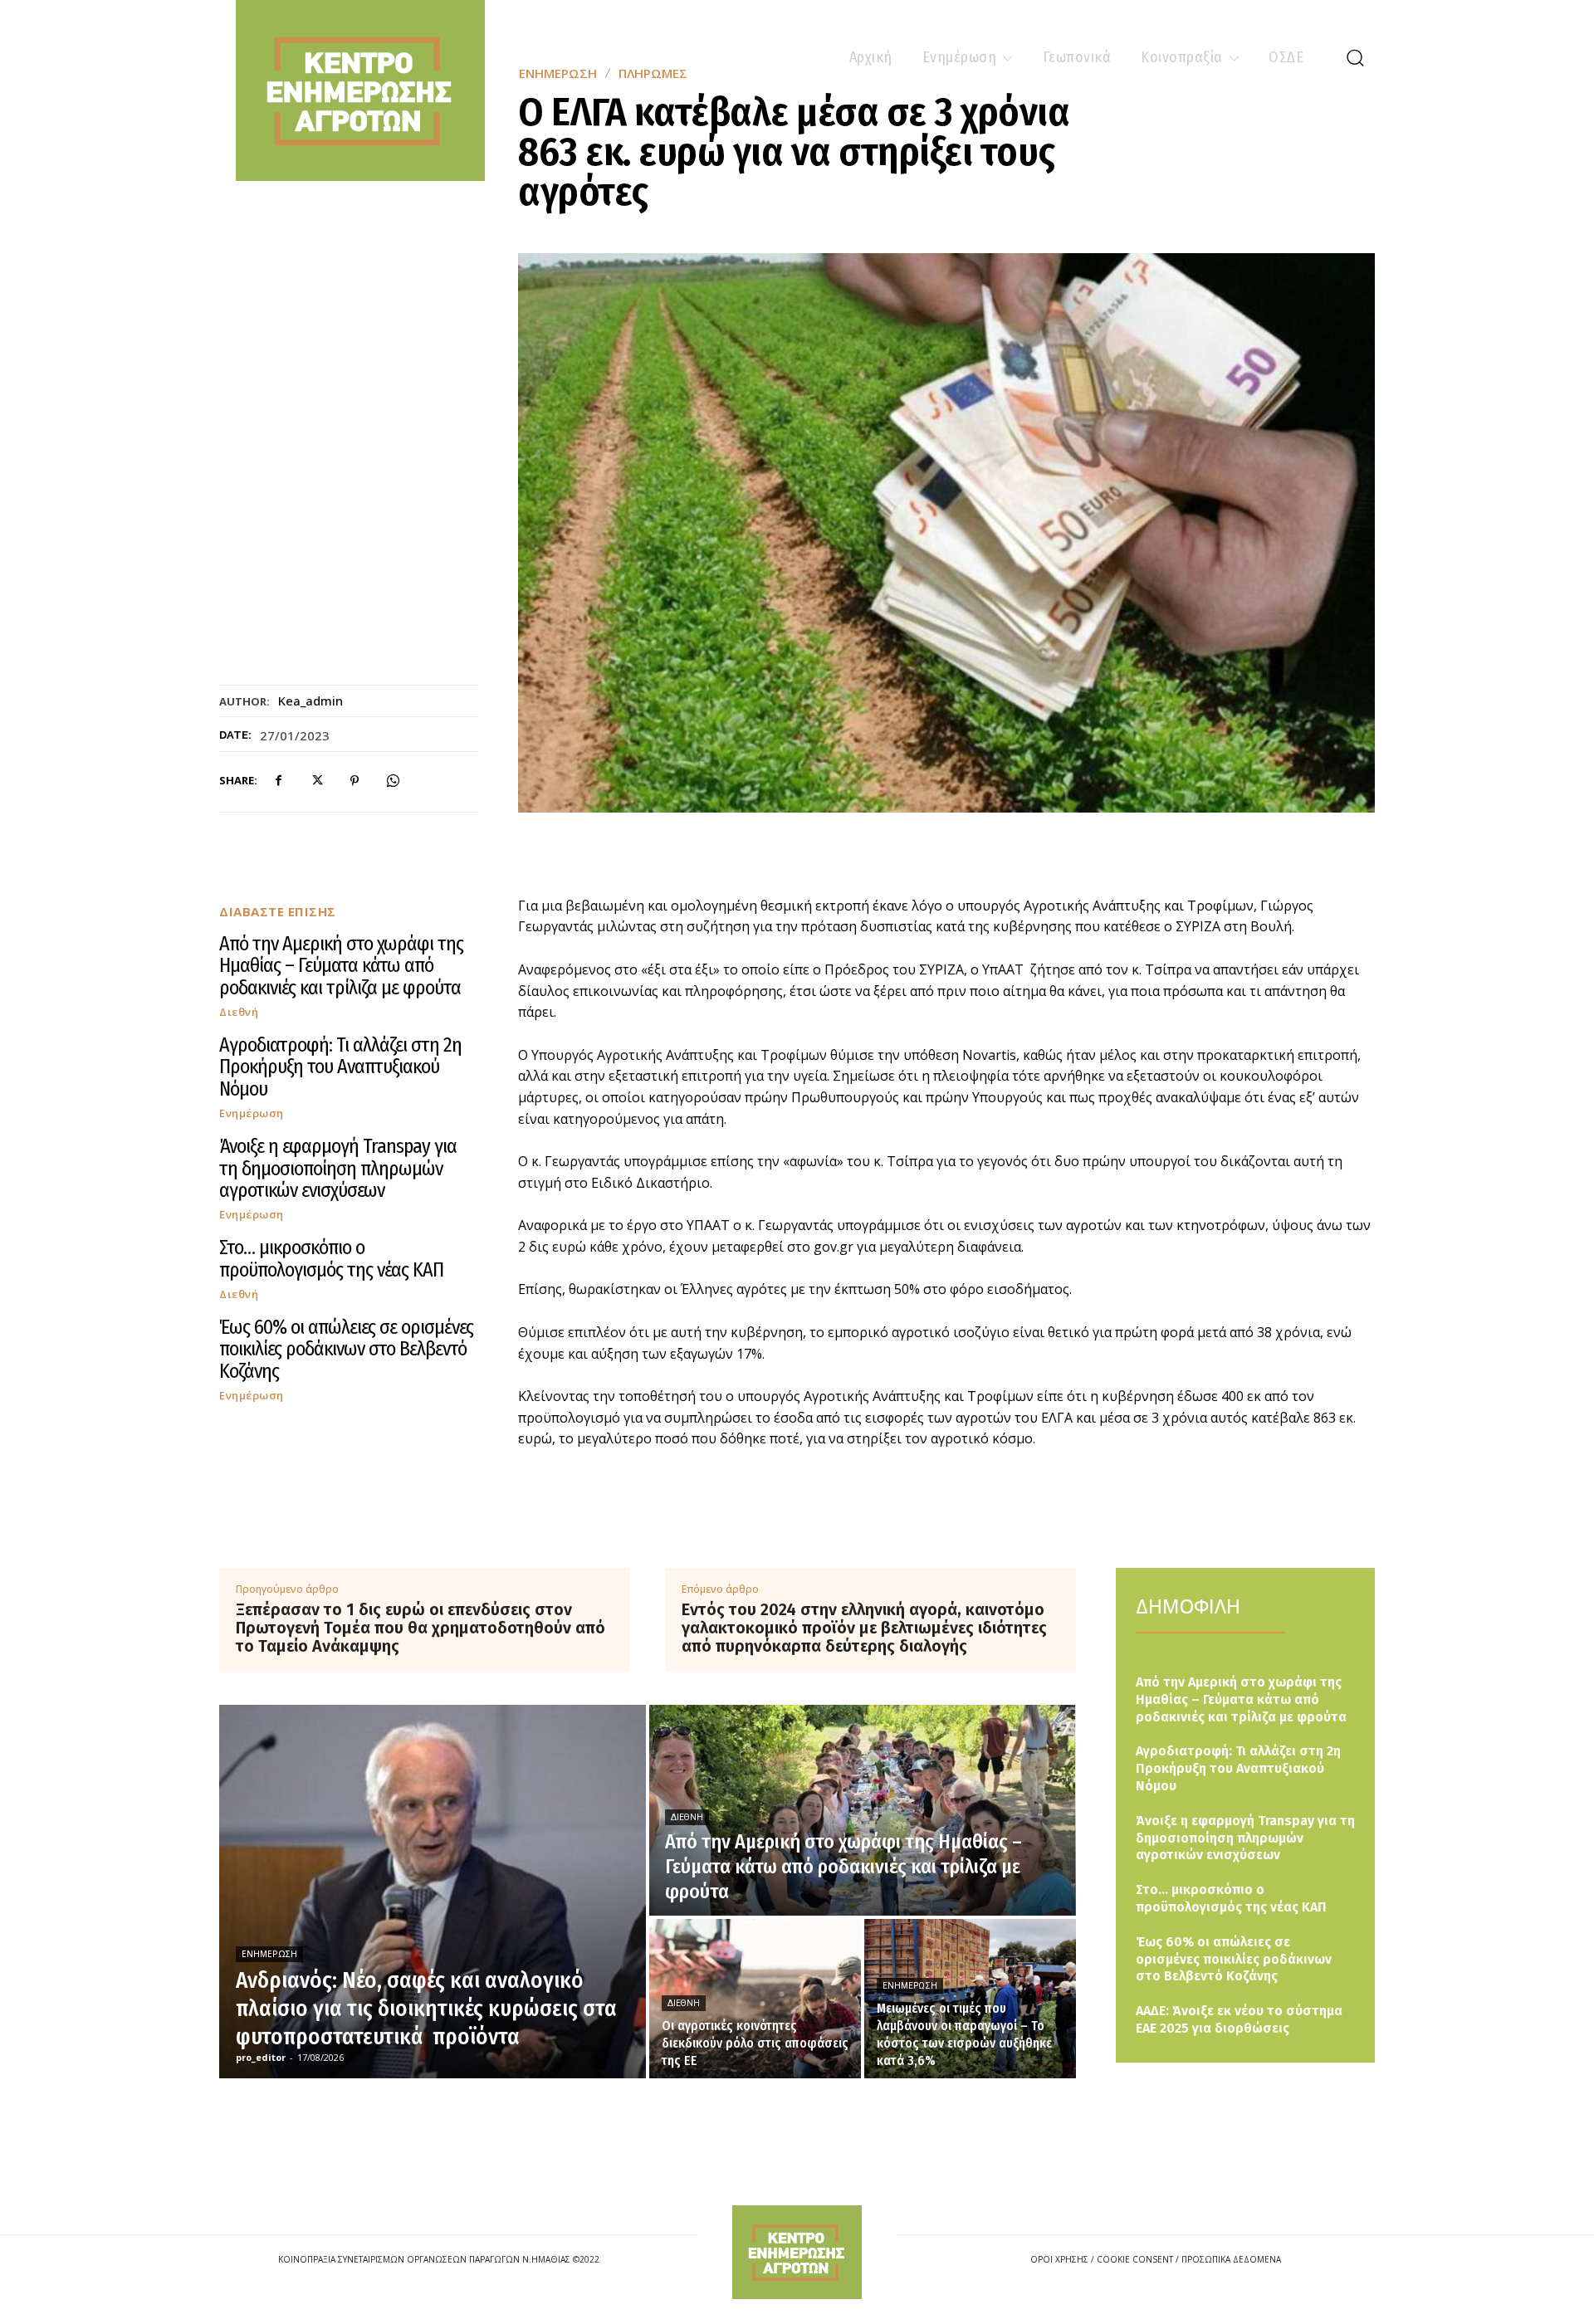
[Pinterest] (354, 781)
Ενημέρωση (252, 1113)
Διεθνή (239, 1012)
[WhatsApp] (393, 781)
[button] (1355, 57)
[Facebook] (278, 781)
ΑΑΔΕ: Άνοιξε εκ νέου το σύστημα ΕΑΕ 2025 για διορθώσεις (1239, 2019)
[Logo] (797, 2252)
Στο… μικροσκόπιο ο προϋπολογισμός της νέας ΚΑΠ (331, 1258)
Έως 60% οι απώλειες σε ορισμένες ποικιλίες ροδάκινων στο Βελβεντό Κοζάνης (346, 1349)
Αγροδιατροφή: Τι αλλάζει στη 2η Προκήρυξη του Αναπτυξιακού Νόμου (340, 1067)
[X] (316, 781)
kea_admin (310, 701)
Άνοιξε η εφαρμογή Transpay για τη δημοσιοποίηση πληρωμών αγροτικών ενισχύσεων (338, 1168)
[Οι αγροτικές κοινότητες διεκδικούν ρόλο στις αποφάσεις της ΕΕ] (755, 1999)
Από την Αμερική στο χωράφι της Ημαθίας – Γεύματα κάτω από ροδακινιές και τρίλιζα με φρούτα (341, 966)
